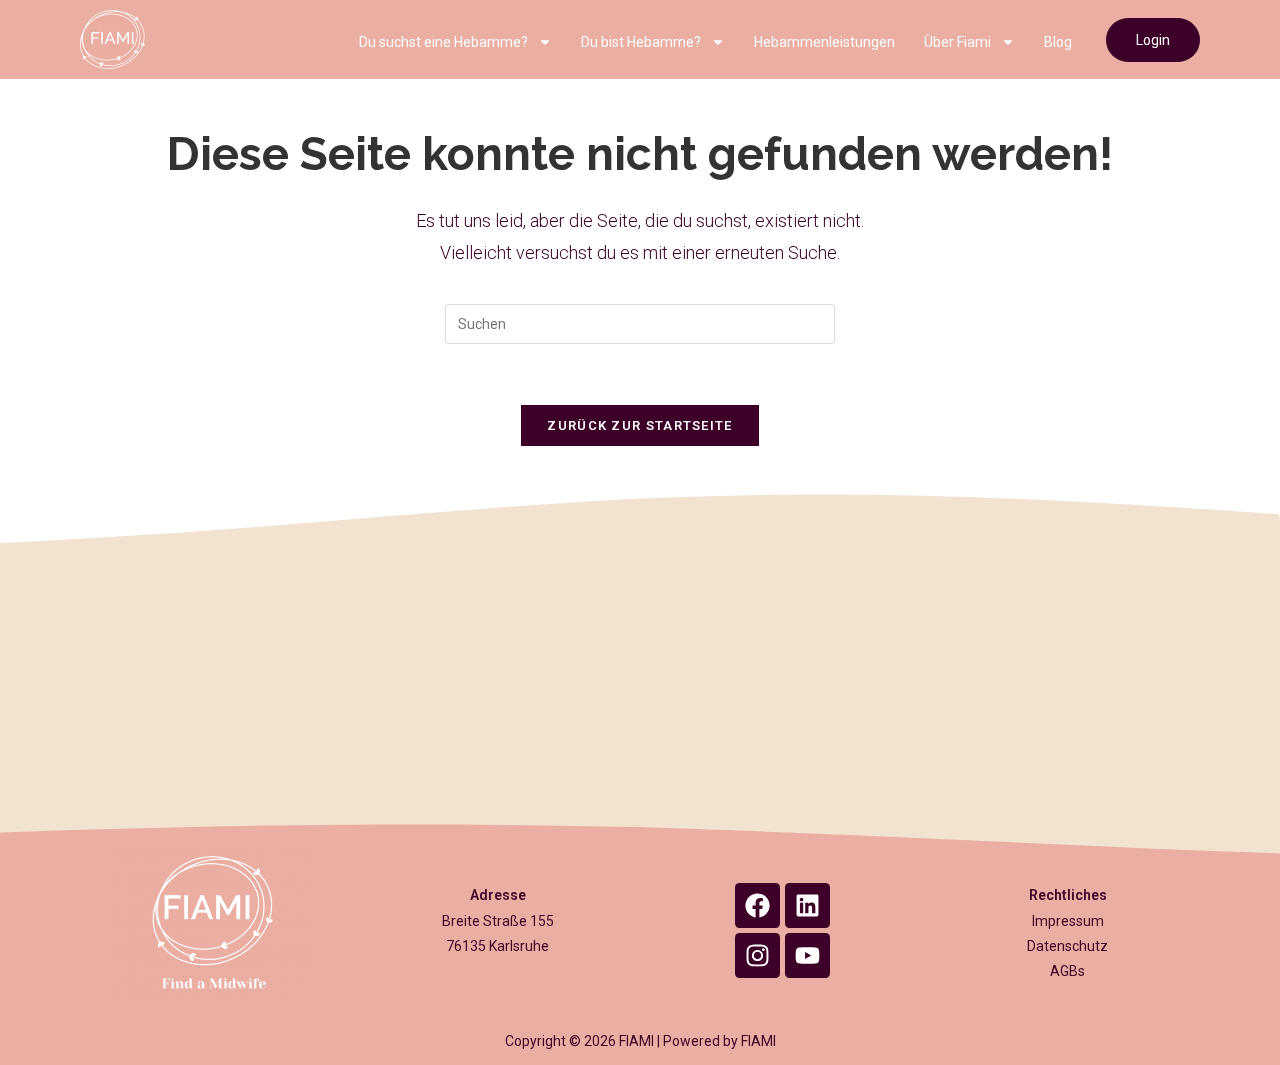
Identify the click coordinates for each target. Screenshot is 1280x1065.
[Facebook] (757, 905)
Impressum (1068, 921)
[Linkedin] (807, 905)
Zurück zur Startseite (639, 425)
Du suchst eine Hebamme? (443, 42)
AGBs (1067, 971)
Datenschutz (1067, 946)
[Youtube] (807, 955)
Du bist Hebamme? (641, 42)
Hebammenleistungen (824, 42)
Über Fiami (957, 42)
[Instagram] (757, 955)
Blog (1058, 42)
